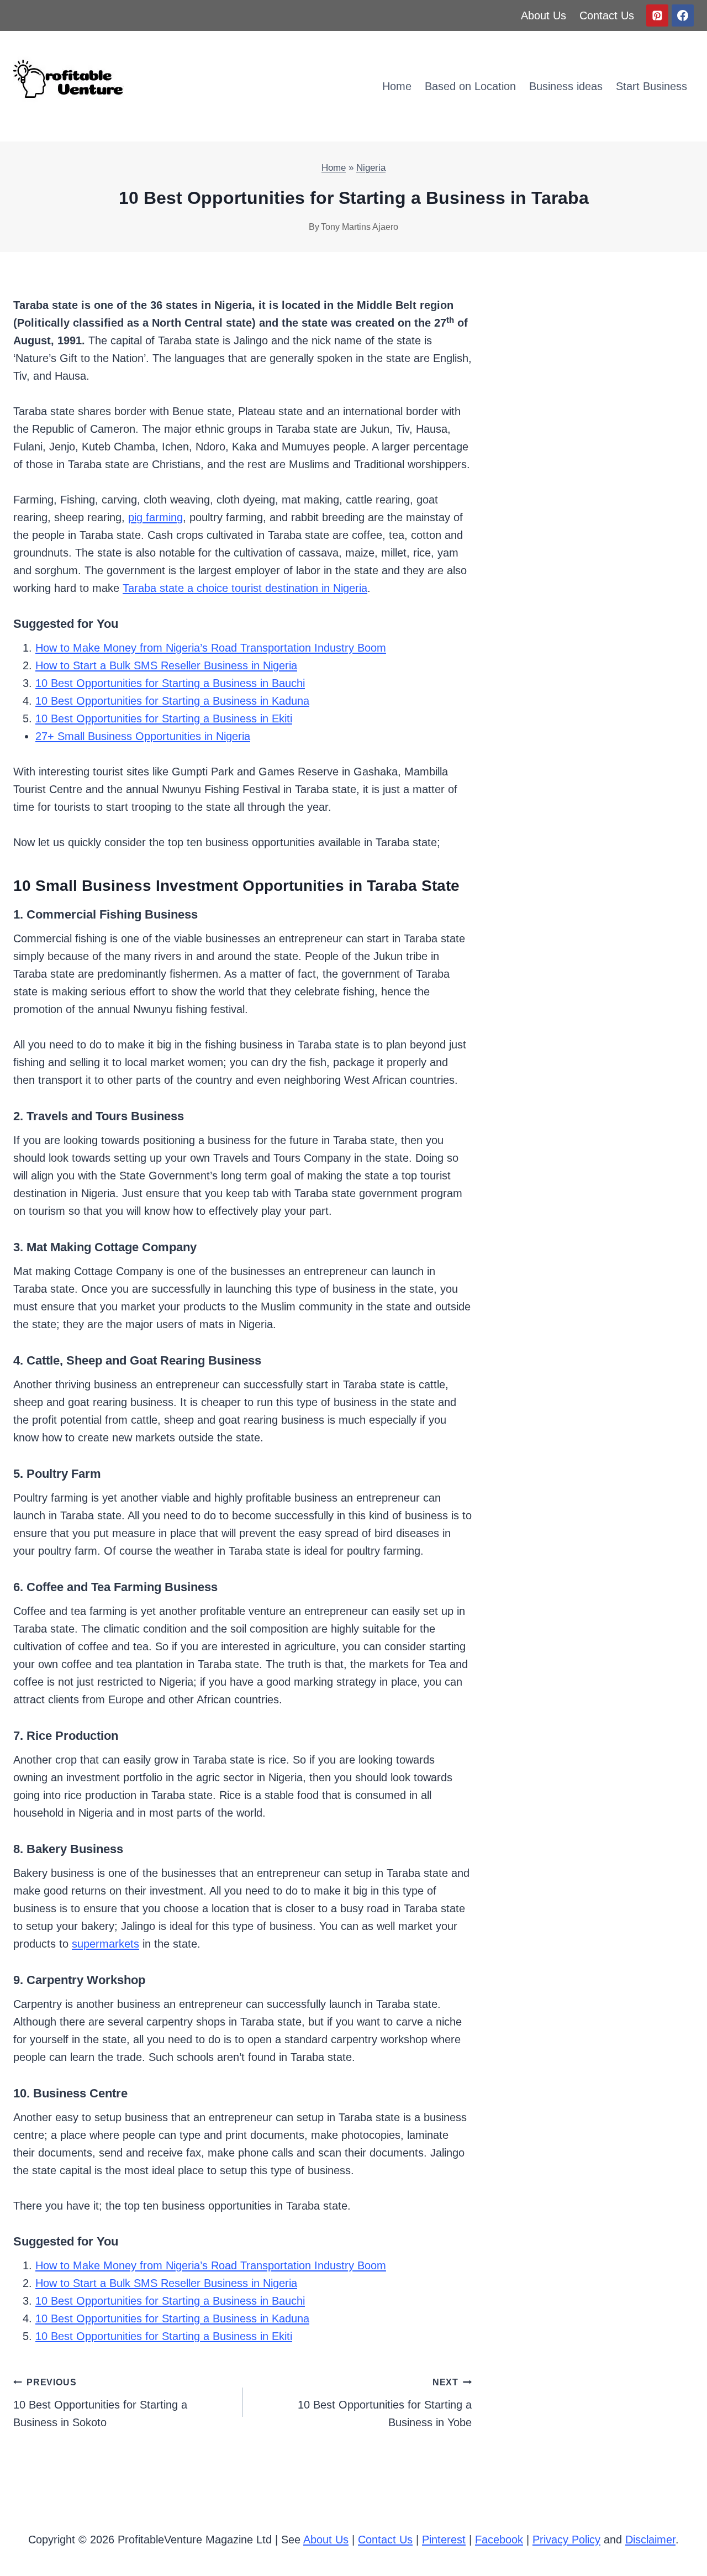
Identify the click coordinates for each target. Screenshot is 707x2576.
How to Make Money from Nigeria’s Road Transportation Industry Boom (211, 648)
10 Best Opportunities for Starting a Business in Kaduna (172, 701)
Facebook (499, 2540)
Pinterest (444, 2540)
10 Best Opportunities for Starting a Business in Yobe (385, 2403)
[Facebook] (683, 15)
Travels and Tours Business (105, 1116)
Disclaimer (650, 2540)
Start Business (651, 86)
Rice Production (72, 1736)
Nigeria (371, 168)
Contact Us (607, 15)
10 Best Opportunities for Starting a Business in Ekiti (164, 718)
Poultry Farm (64, 1474)
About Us (544, 15)
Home (397, 86)
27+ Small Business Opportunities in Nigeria (143, 736)
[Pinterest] (657, 15)
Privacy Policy (566, 2540)
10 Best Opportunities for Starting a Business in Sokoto (100, 2403)
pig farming (155, 517)
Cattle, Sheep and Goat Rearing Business (144, 1360)
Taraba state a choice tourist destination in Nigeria (245, 588)
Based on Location (470, 86)
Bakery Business (75, 1849)
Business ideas (566, 86)
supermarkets (105, 1944)
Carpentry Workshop (86, 1980)
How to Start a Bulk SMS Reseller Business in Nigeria (166, 665)
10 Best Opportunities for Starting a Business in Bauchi (170, 683)
